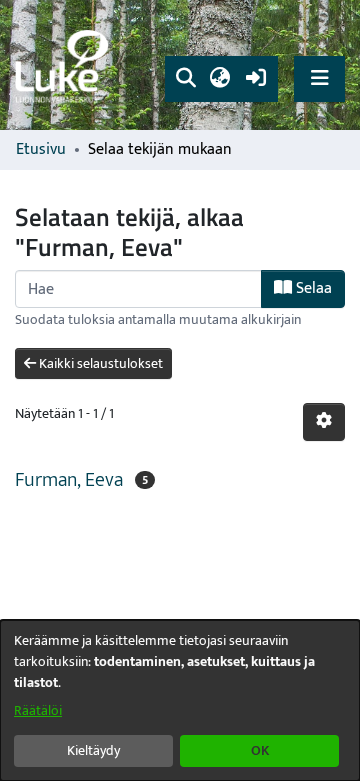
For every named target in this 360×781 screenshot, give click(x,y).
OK (260, 750)
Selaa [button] (312, 288)
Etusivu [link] (41, 150)
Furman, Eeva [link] (69, 480)
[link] (65, 65)
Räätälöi (38, 710)
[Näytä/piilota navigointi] (319, 78)
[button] (185, 79)
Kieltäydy (93, 750)
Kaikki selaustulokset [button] (99, 363)
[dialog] (180, 700)
